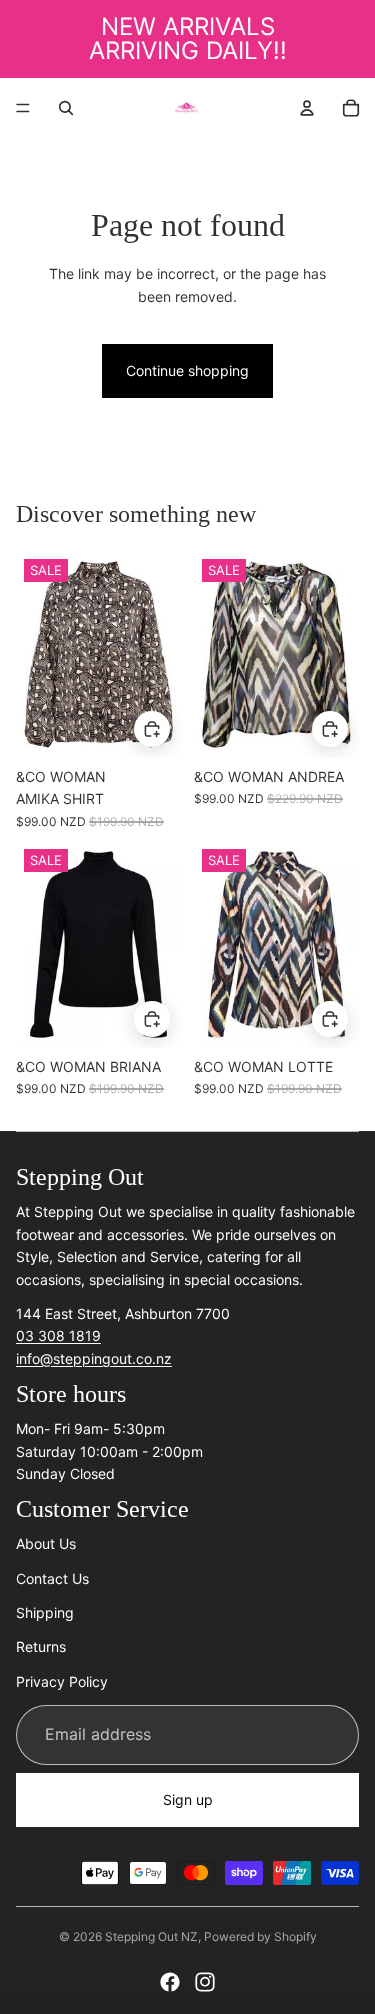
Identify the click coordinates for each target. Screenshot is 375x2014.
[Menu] (23, 108)
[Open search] (66, 108)
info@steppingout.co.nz (94, 1358)
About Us (46, 1543)
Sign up (188, 1799)
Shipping (45, 1612)
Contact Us (52, 1578)
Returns (41, 1646)
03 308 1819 (58, 1335)
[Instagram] (205, 1982)
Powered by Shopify (260, 1936)
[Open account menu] (307, 108)
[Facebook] (170, 1982)
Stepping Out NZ (151, 1936)
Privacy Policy (62, 1681)
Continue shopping (187, 370)
